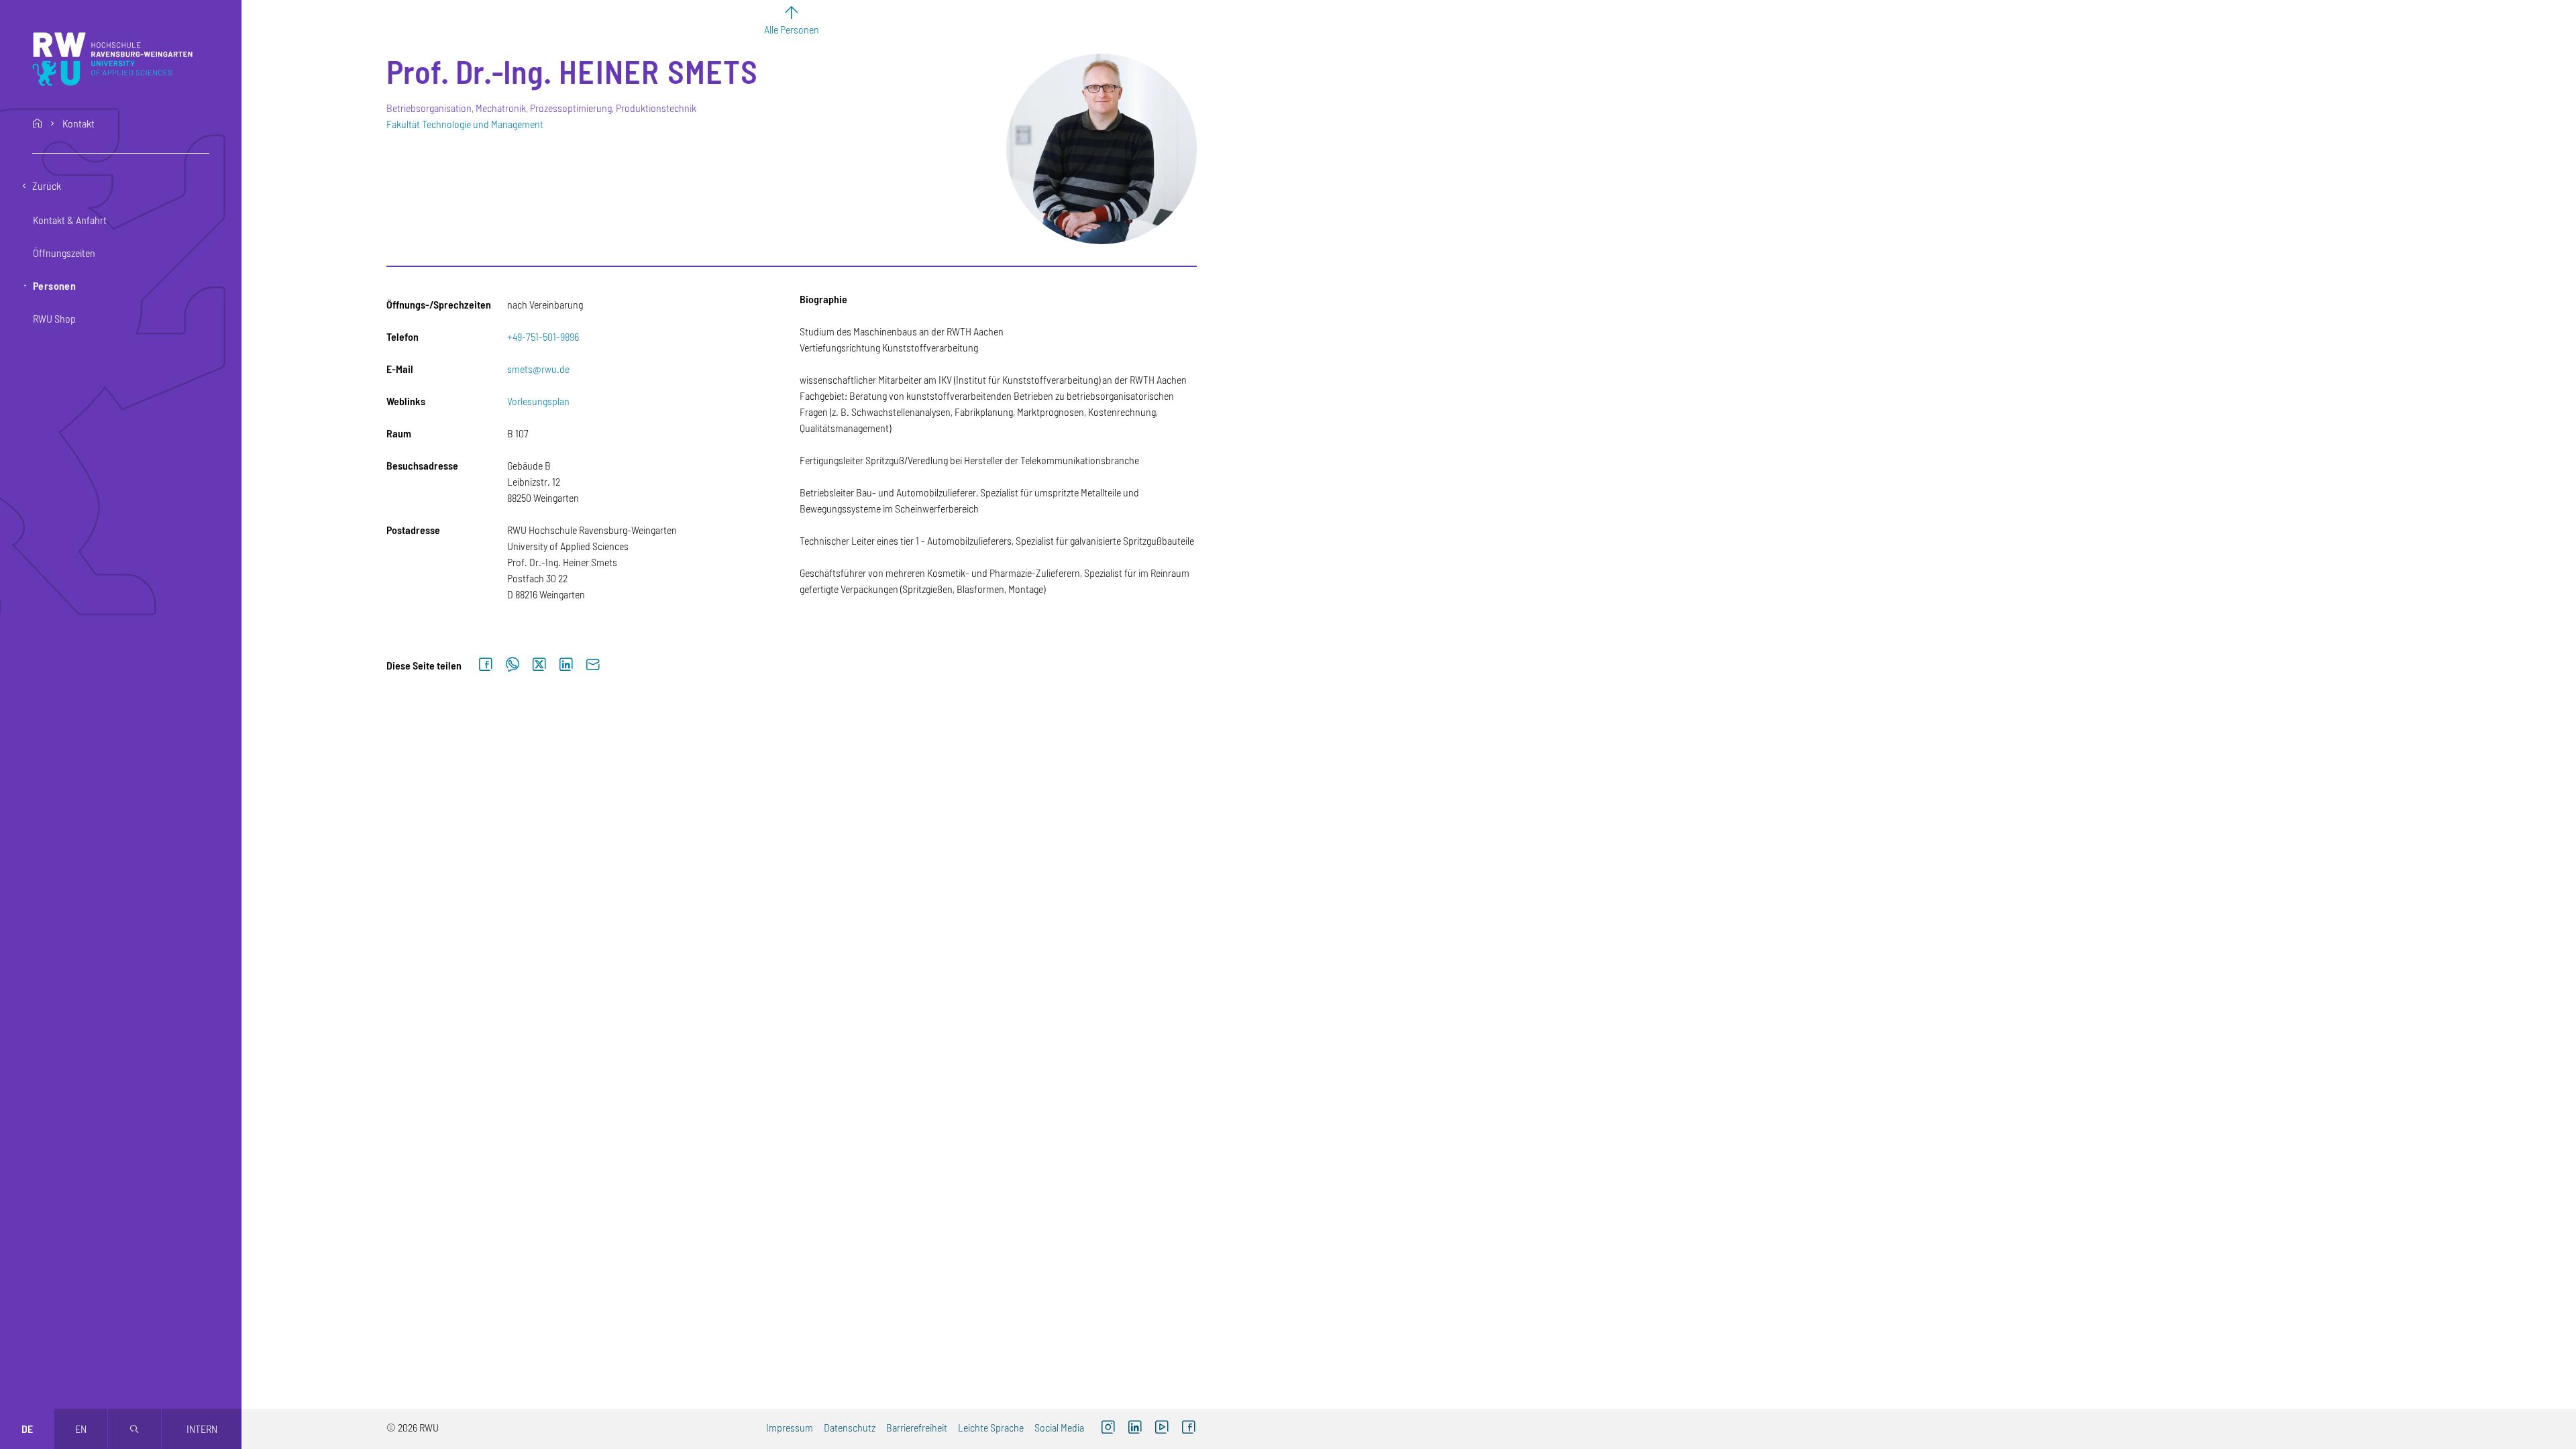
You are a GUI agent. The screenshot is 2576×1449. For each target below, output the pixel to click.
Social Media (1059, 1427)
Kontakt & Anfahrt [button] (70, 220)
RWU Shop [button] (54, 318)
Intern (202, 1429)
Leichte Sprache (991, 1427)
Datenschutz (850, 1427)
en (81, 1429)
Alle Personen (792, 29)
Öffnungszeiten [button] (64, 253)
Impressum (790, 1427)
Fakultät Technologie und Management (465, 124)
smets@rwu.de (538, 369)
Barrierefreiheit (917, 1427)
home (38, 123)
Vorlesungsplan (538, 401)
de (27, 1429)
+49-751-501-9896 (543, 336)
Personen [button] (54, 285)
